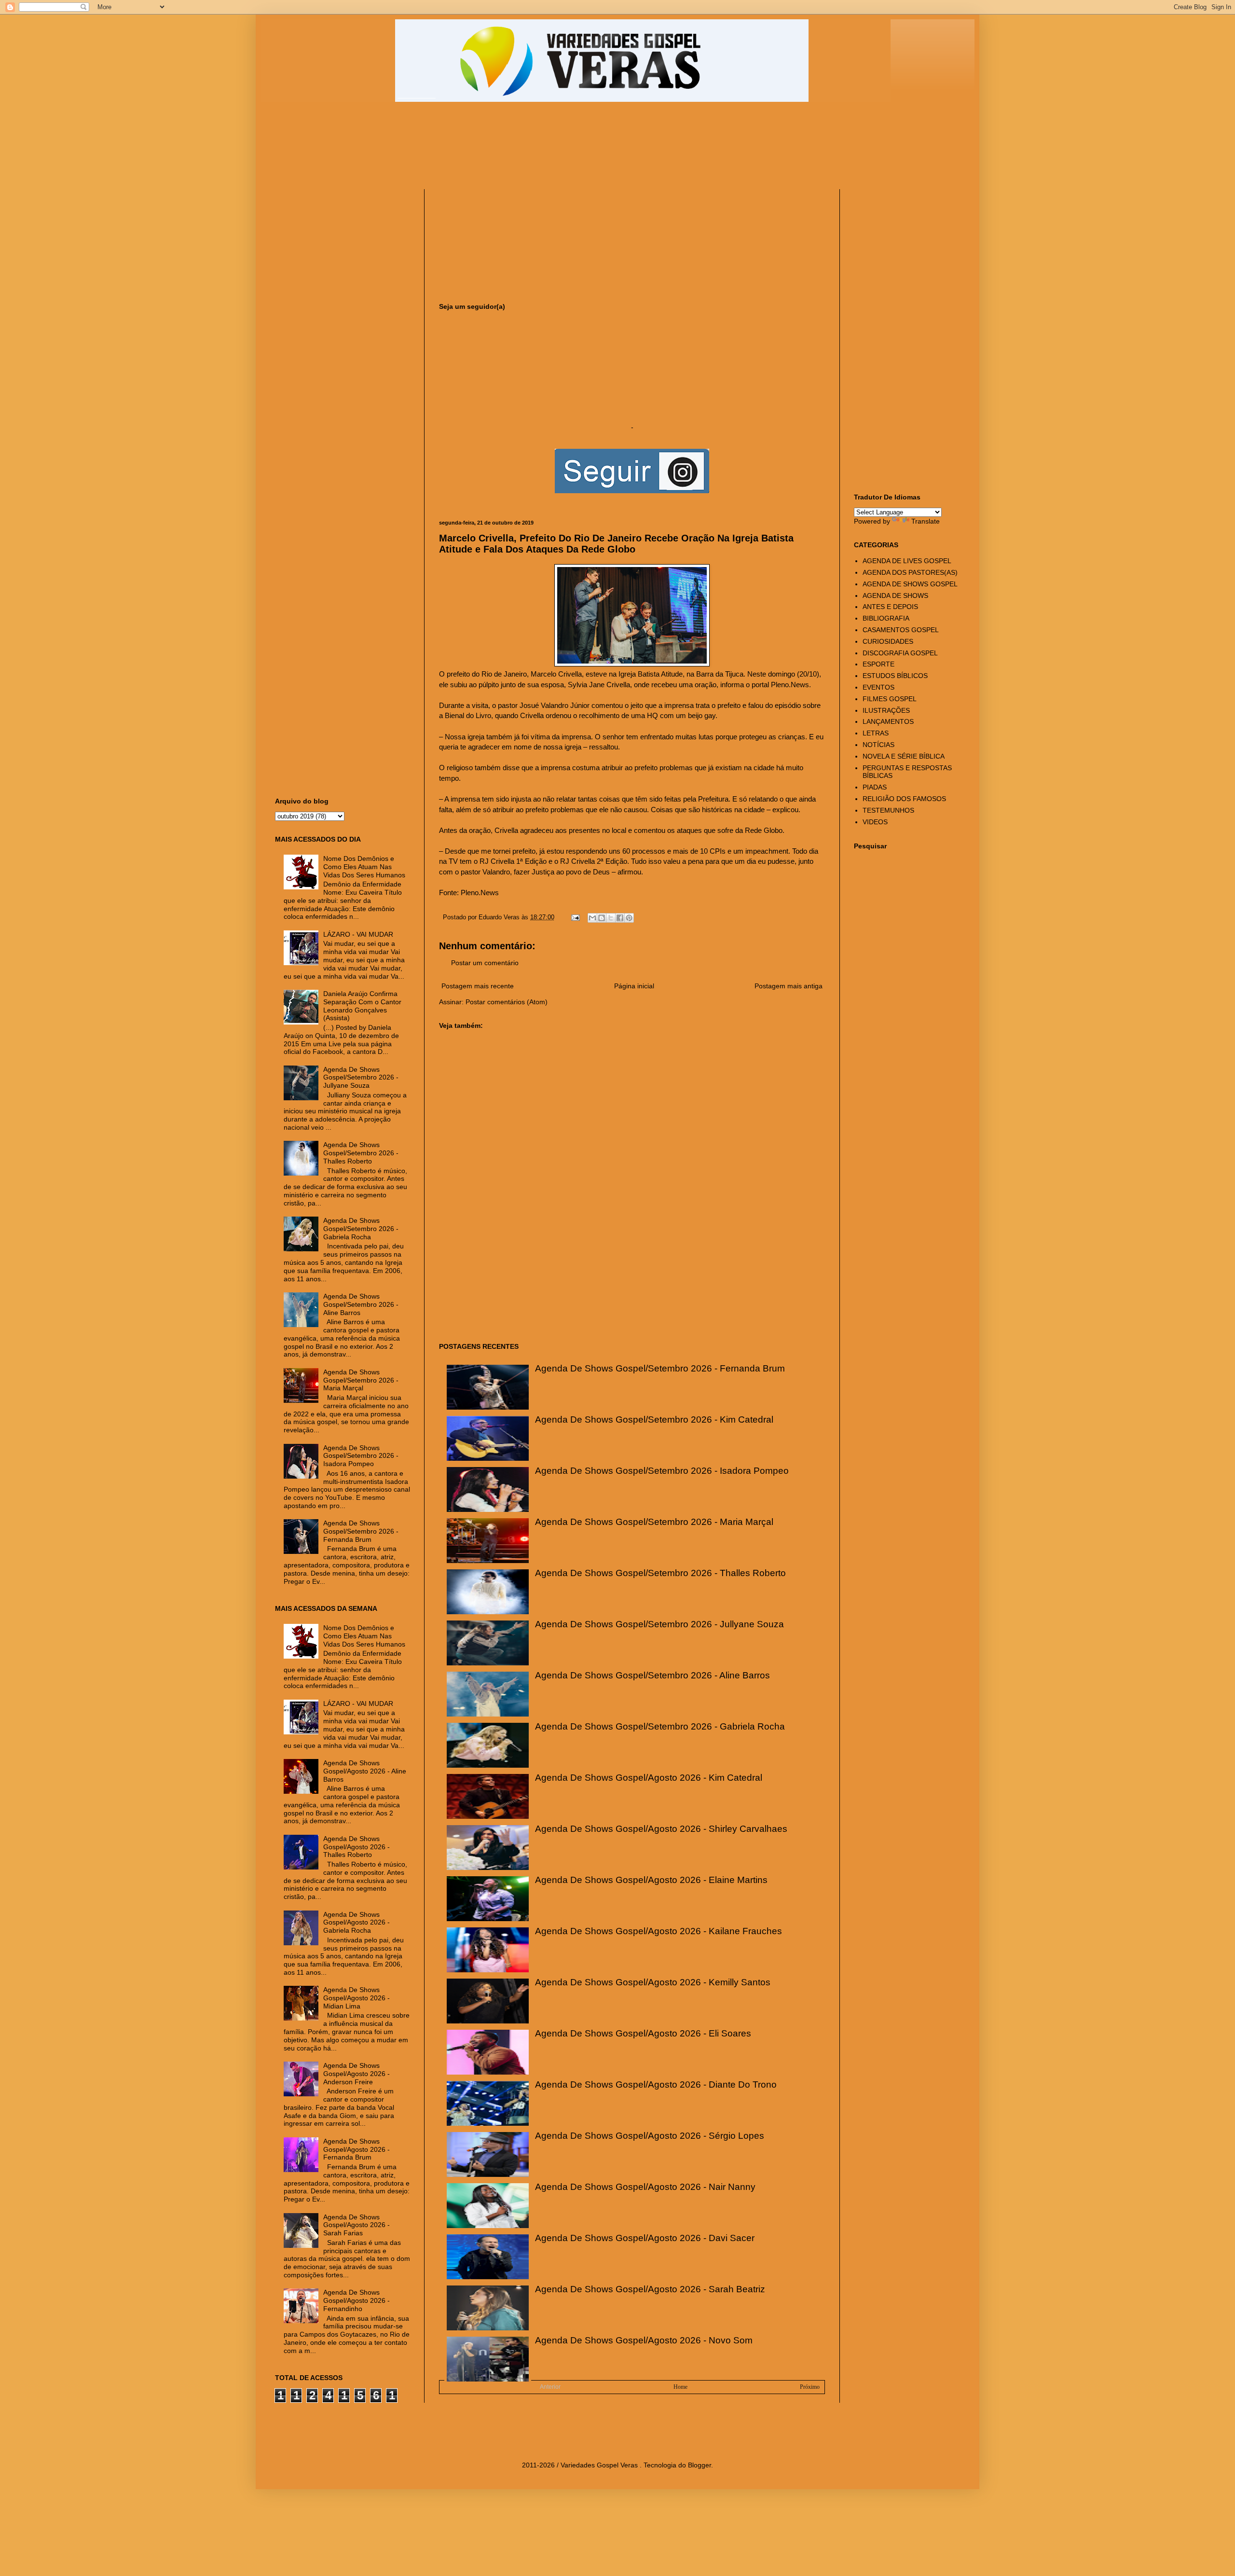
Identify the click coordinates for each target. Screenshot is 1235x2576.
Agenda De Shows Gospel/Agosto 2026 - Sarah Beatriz (650, 2289)
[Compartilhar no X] (611, 918)
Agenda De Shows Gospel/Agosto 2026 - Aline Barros (365, 1771)
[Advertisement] (509, 150)
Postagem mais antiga (789, 986)
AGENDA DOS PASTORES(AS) (910, 572)
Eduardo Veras (500, 917)
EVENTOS (878, 687)
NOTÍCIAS (878, 745)
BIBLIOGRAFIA (886, 618)
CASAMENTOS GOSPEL (901, 630)
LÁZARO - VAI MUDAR (358, 934)
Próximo (810, 2387)
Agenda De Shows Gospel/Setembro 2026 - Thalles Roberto (660, 1573)
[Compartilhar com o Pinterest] (629, 918)
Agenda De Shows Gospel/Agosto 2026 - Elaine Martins (651, 1880)
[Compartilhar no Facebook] (620, 918)
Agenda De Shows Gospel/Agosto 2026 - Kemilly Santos (653, 1982)
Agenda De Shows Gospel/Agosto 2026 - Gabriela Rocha (357, 1923)
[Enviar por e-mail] (592, 918)
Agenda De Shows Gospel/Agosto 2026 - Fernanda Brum (357, 2149)
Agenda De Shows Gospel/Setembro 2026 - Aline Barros (652, 1675)
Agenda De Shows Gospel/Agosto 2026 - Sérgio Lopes (650, 2136)
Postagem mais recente (478, 986)
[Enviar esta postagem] (575, 917)
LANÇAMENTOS (888, 721)
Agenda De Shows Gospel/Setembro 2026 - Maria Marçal (654, 1522)
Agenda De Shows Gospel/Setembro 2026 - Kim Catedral (654, 1420)
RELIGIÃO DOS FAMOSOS (904, 799)
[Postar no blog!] (602, 918)
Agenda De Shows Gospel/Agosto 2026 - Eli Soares (643, 2033)
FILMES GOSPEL (890, 699)
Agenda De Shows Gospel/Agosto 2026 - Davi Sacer (645, 2238)
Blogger (700, 2465)
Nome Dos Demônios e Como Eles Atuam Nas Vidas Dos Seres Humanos (364, 867)
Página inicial (634, 986)
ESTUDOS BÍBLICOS (895, 676)
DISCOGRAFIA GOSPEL (900, 653)
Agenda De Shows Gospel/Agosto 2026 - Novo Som (644, 2340)
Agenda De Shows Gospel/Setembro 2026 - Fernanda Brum (660, 1368)
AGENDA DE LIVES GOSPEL (907, 561)
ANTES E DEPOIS (890, 607)
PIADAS (875, 787)
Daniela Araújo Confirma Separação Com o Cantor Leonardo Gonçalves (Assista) (362, 1006)
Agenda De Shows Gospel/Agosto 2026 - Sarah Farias (357, 2225)
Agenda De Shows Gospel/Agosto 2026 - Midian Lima (357, 1998)
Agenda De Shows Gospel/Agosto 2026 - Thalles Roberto (357, 1847)
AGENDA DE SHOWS (895, 596)
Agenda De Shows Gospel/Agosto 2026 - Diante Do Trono (656, 2084)
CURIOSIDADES (888, 641)
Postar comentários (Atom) (507, 1002)
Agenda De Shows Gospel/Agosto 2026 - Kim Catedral (649, 1778)
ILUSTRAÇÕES (886, 710)
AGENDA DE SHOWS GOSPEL (910, 584)
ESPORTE (878, 664)
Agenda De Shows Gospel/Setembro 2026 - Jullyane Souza (659, 1624)
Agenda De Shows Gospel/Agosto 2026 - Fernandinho (357, 2300)
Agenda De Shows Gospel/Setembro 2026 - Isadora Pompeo (662, 1471)
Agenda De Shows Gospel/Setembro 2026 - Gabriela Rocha (660, 1726)
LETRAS (876, 733)
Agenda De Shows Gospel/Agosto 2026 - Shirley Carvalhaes (661, 1829)
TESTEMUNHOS (888, 810)
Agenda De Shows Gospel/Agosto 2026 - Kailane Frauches (659, 1931)
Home (680, 2387)
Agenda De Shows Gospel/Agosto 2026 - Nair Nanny (645, 2187)
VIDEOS (875, 822)
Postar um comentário (485, 963)
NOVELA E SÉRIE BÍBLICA (904, 756)
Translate (926, 521)
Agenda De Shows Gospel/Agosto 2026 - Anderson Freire (357, 2074)
